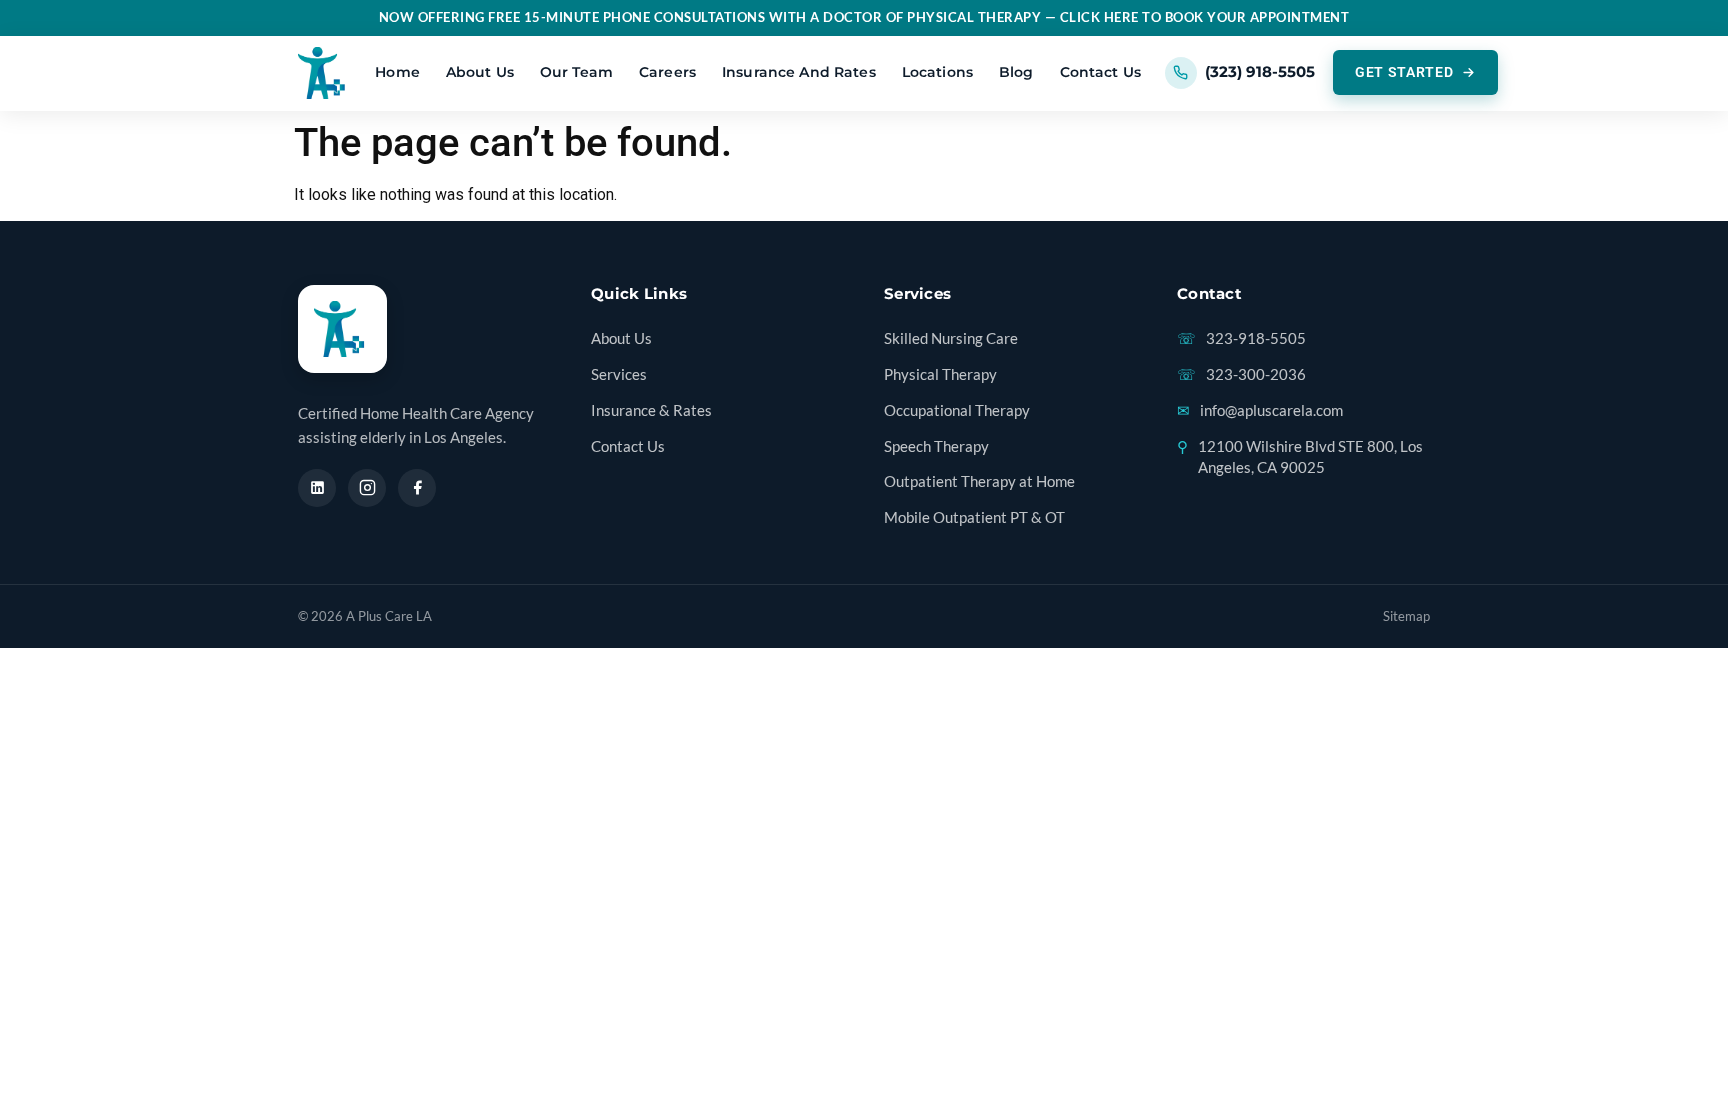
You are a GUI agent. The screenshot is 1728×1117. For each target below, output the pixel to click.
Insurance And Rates (799, 72)
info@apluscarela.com (1260, 410)
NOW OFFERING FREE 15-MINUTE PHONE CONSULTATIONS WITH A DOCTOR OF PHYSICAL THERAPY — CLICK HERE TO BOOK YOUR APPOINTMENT (864, 17)
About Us (480, 72)
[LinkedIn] (317, 488)
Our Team (576, 72)
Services (619, 374)
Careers (667, 72)
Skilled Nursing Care (951, 338)
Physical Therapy (940, 374)
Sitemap (1406, 616)
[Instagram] (367, 488)
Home (397, 72)
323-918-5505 (1241, 338)
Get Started (1404, 72)
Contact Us (1100, 72)
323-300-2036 (1241, 374)
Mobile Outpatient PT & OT (974, 517)
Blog (1016, 72)
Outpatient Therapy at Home (979, 481)
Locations (937, 72)
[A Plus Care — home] (324, 73)
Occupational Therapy (957, 410)
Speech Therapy (936, 446)
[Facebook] (417, 488)
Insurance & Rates (651, 410)
